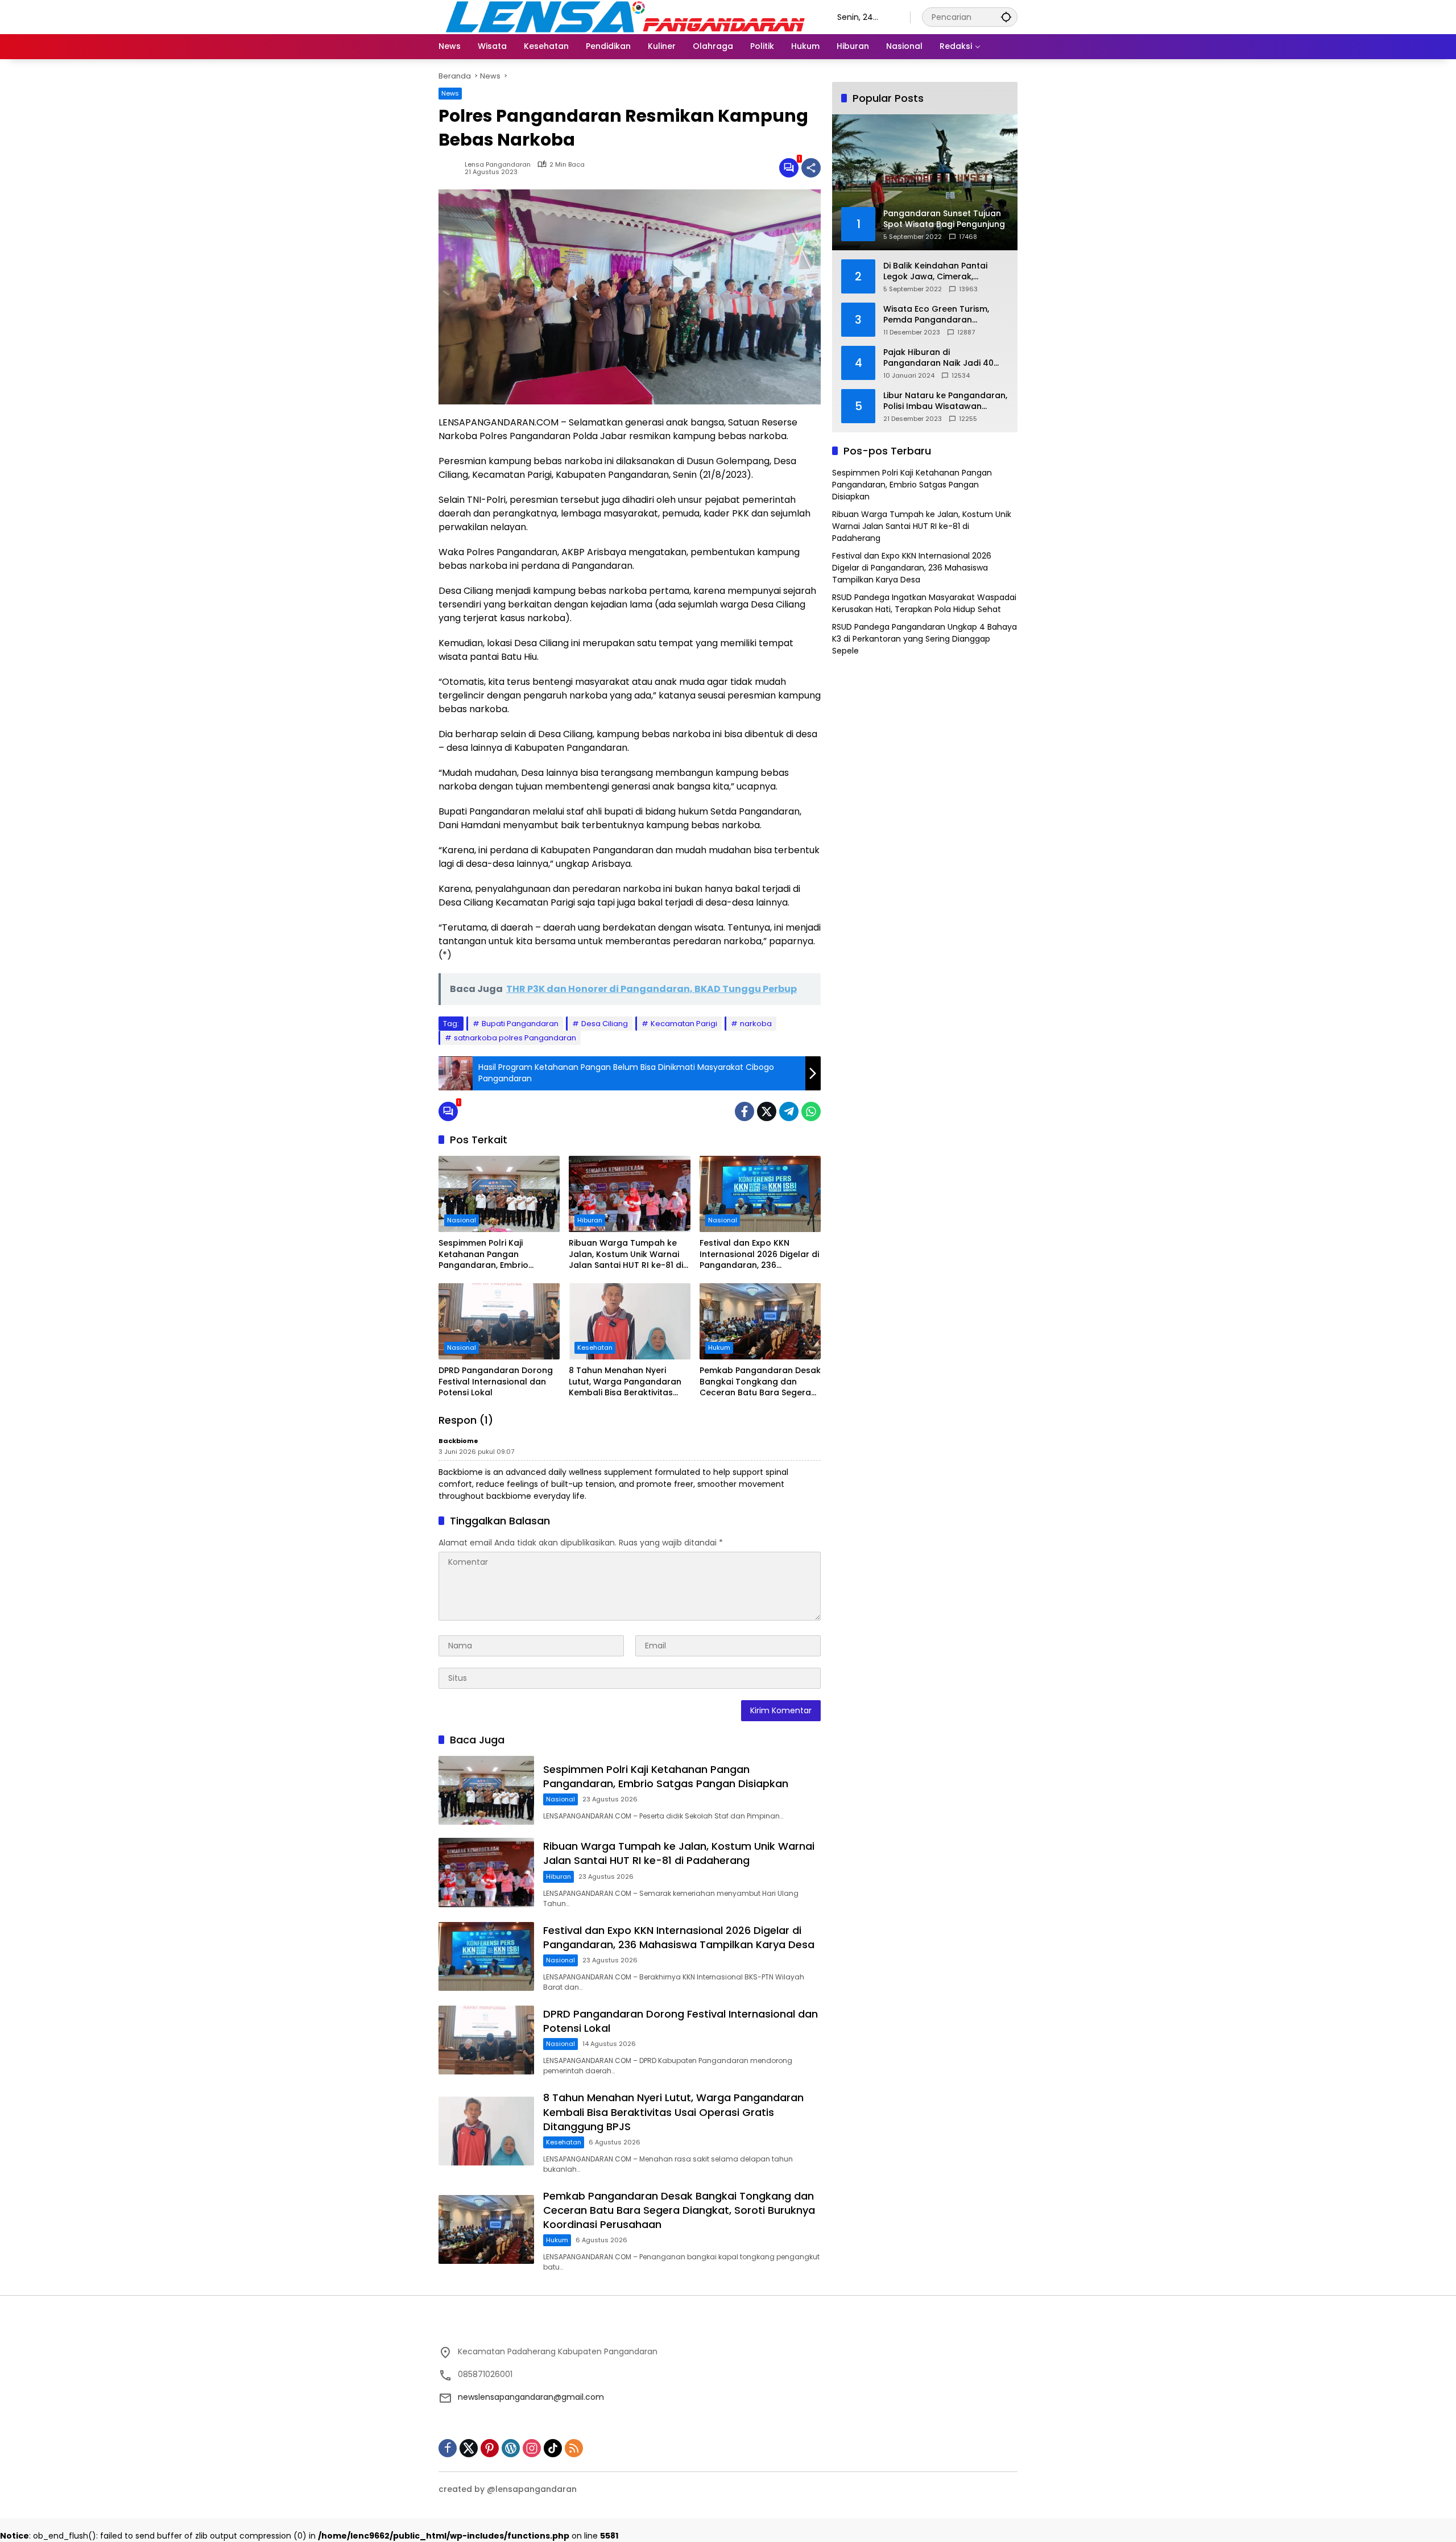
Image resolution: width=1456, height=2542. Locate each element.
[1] (789, 168)
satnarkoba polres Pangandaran (515, 1038)
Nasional (462, 1220)
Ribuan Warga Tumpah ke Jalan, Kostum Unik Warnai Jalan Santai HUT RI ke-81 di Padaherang (626, 1255)
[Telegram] (789, 1111)
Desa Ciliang (605, 1024)
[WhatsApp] (811, 1111)
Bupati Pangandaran (520, 1024)
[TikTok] (553, 2448)
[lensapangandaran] (626, 16)
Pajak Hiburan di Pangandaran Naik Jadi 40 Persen (938, 358)
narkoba (756, 1024)
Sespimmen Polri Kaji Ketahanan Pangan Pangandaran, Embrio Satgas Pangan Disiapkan (492, 1255)
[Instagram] (532, 2448)
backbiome (458, 1441)
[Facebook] (744, 1111)
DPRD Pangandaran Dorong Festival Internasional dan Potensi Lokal (496, 1382)
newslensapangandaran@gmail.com (531, 2397)
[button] (1006, 17)
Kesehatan (595, 1348)
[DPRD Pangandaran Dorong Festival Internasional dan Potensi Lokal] (499, 1321)
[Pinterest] (490, 2448)
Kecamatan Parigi (684, 1024)
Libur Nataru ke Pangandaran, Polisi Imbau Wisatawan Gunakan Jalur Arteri (945, 401)
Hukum (719, 1348)
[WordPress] (511, 2448)
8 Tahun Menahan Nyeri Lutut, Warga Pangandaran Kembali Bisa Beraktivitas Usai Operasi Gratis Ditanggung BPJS (625, 1382)
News (450, 93)
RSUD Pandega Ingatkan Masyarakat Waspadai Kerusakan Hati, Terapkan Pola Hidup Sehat (924, 603)
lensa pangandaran (498, 165)
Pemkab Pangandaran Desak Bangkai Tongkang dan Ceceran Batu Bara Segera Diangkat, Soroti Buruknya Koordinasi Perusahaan (760, 1382)
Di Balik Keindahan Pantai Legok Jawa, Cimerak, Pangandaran (935, 272)
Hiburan (590, 1220)
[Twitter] (767, 1111)
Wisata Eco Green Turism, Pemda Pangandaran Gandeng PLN (936, 315)
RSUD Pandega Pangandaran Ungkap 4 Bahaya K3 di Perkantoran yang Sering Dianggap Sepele (925, 639)
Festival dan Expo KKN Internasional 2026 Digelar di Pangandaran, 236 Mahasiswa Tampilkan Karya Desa (759, 1255)
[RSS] (574, 2448)
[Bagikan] (811, 168)
